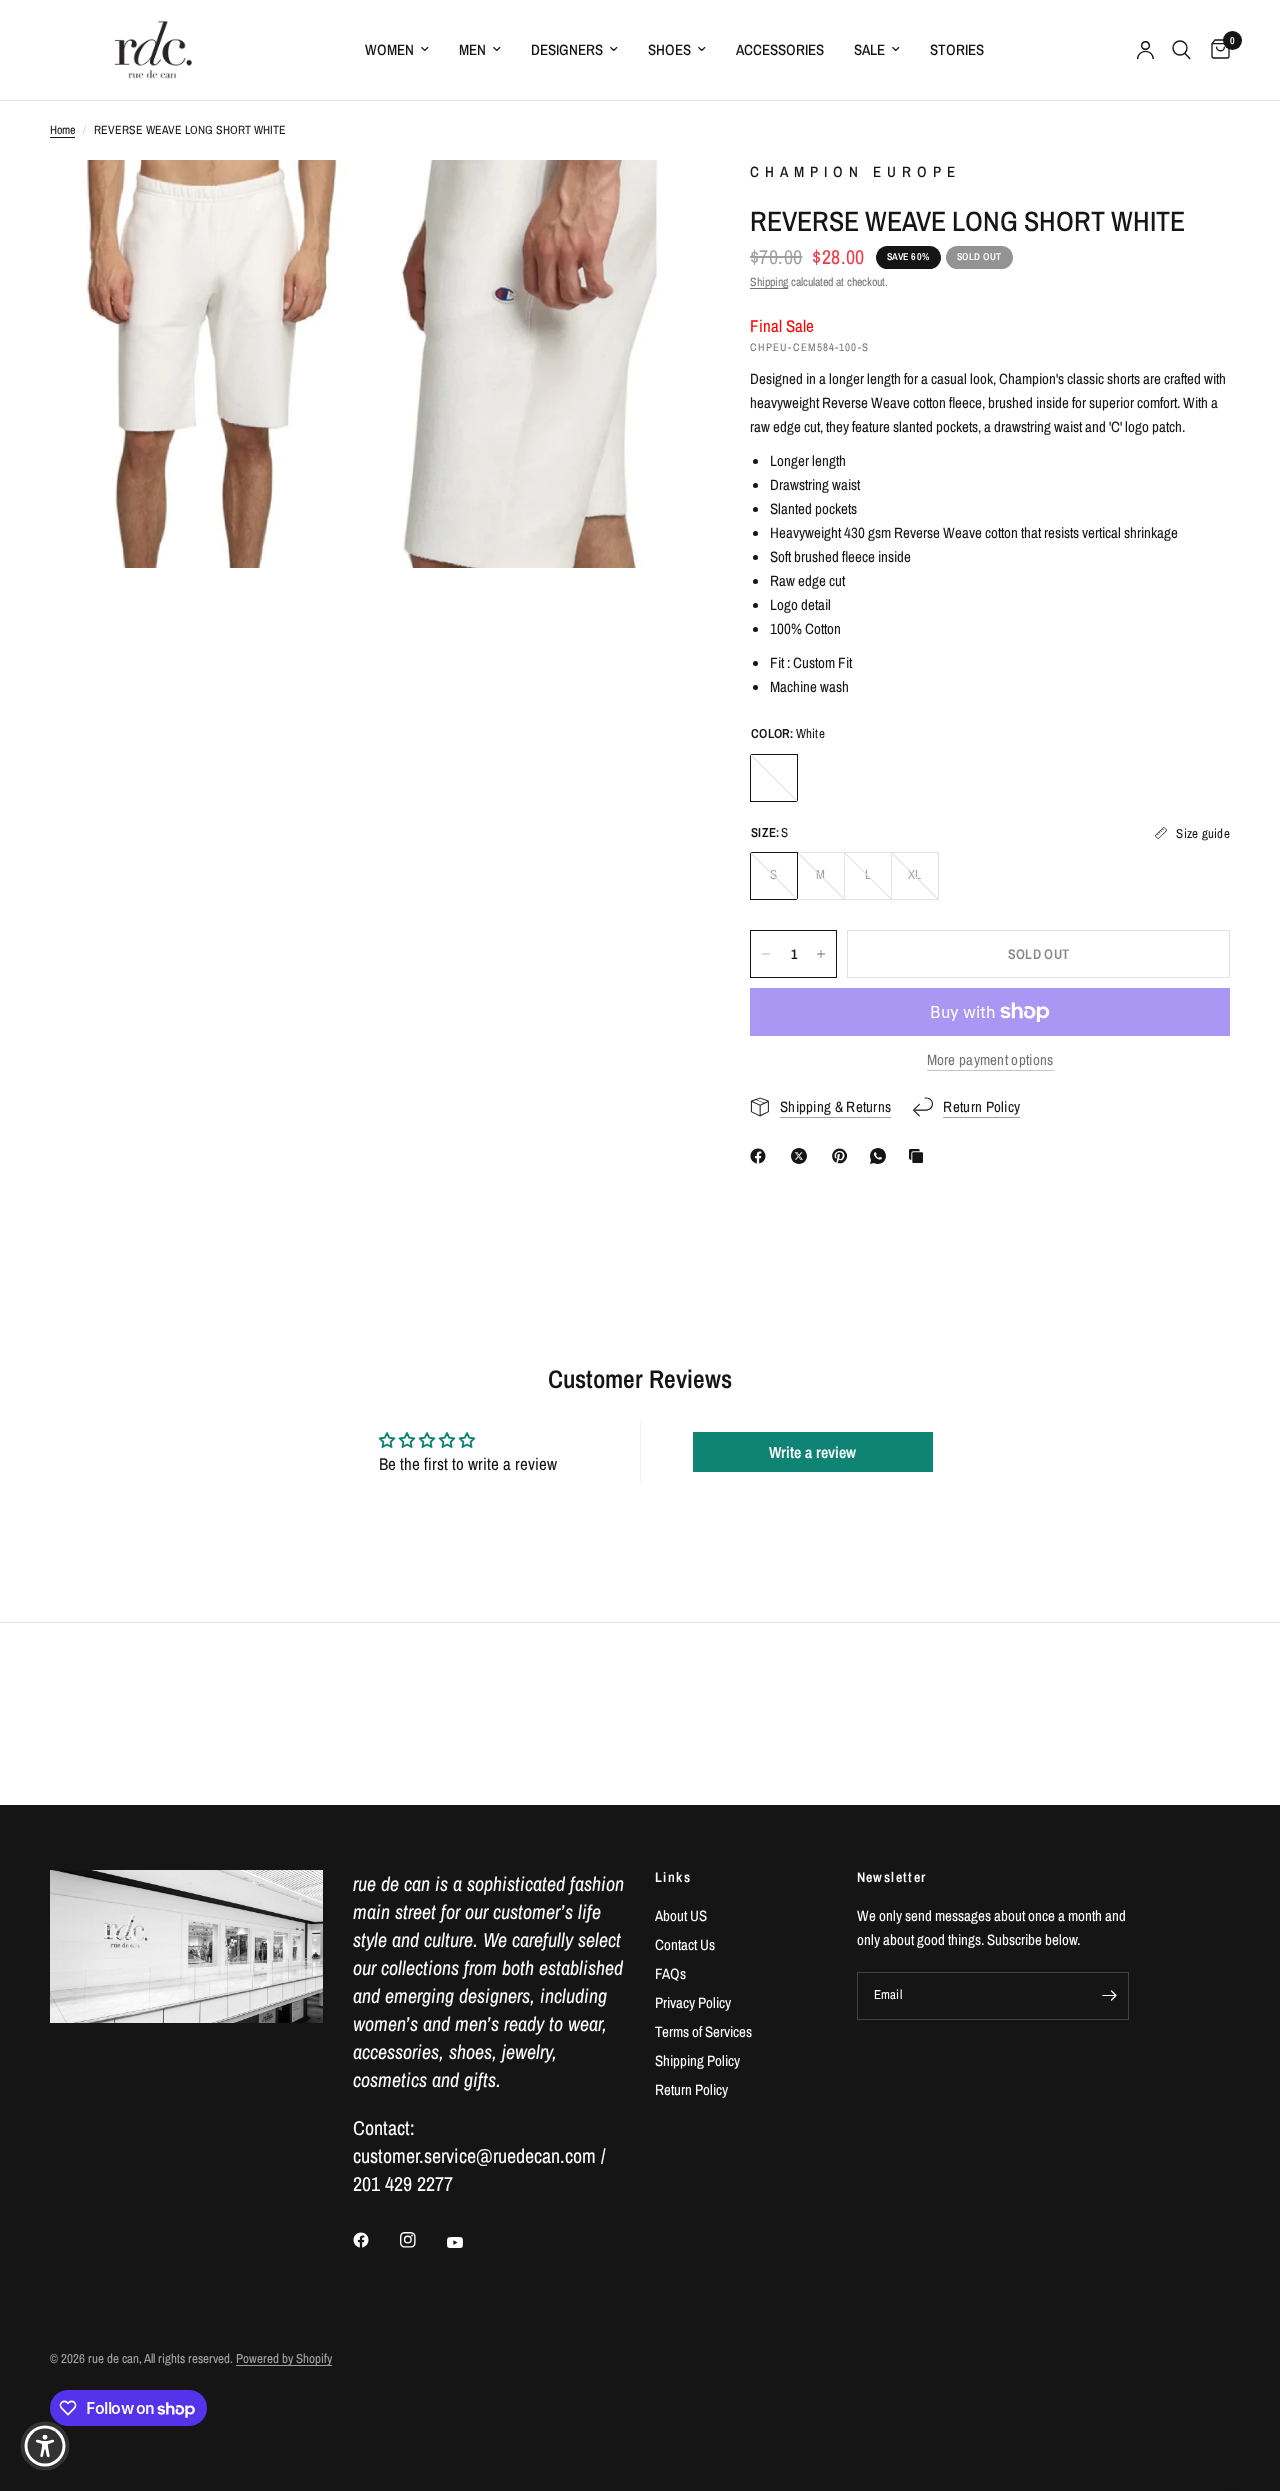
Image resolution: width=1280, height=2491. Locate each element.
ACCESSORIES (780, 49)
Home (62, 130)
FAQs (670, 1973)
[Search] (1181, 50)
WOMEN (389, 49)
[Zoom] (327, 202)
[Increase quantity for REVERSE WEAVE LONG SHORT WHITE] (821, 954)
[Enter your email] (1109, 1996)
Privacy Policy (693, 2002)
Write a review (812, 1452)
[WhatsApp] (882, 1156)
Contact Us (685, 1944)
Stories (957, 49)
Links (673, 1877)
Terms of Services (703, 2031)
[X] (803, 1156)
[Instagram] (422, 2240)
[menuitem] (397, 50)
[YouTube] (469, 2242)
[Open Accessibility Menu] (45, 2446)
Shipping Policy (697, 2060)
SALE (869, 49)
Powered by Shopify (284, 2358)
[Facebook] (762, 1156)
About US (681, 1915)
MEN (472, 49)
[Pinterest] (844, 1156)
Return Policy (691, 2089)
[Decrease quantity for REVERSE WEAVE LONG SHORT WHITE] (766, 954)
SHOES (669, 49)
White (774, 778)
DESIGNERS (567, 49)
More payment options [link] (990, 1059)
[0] (1215, 50)
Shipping (769, 282)
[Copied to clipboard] (920, 1156)
